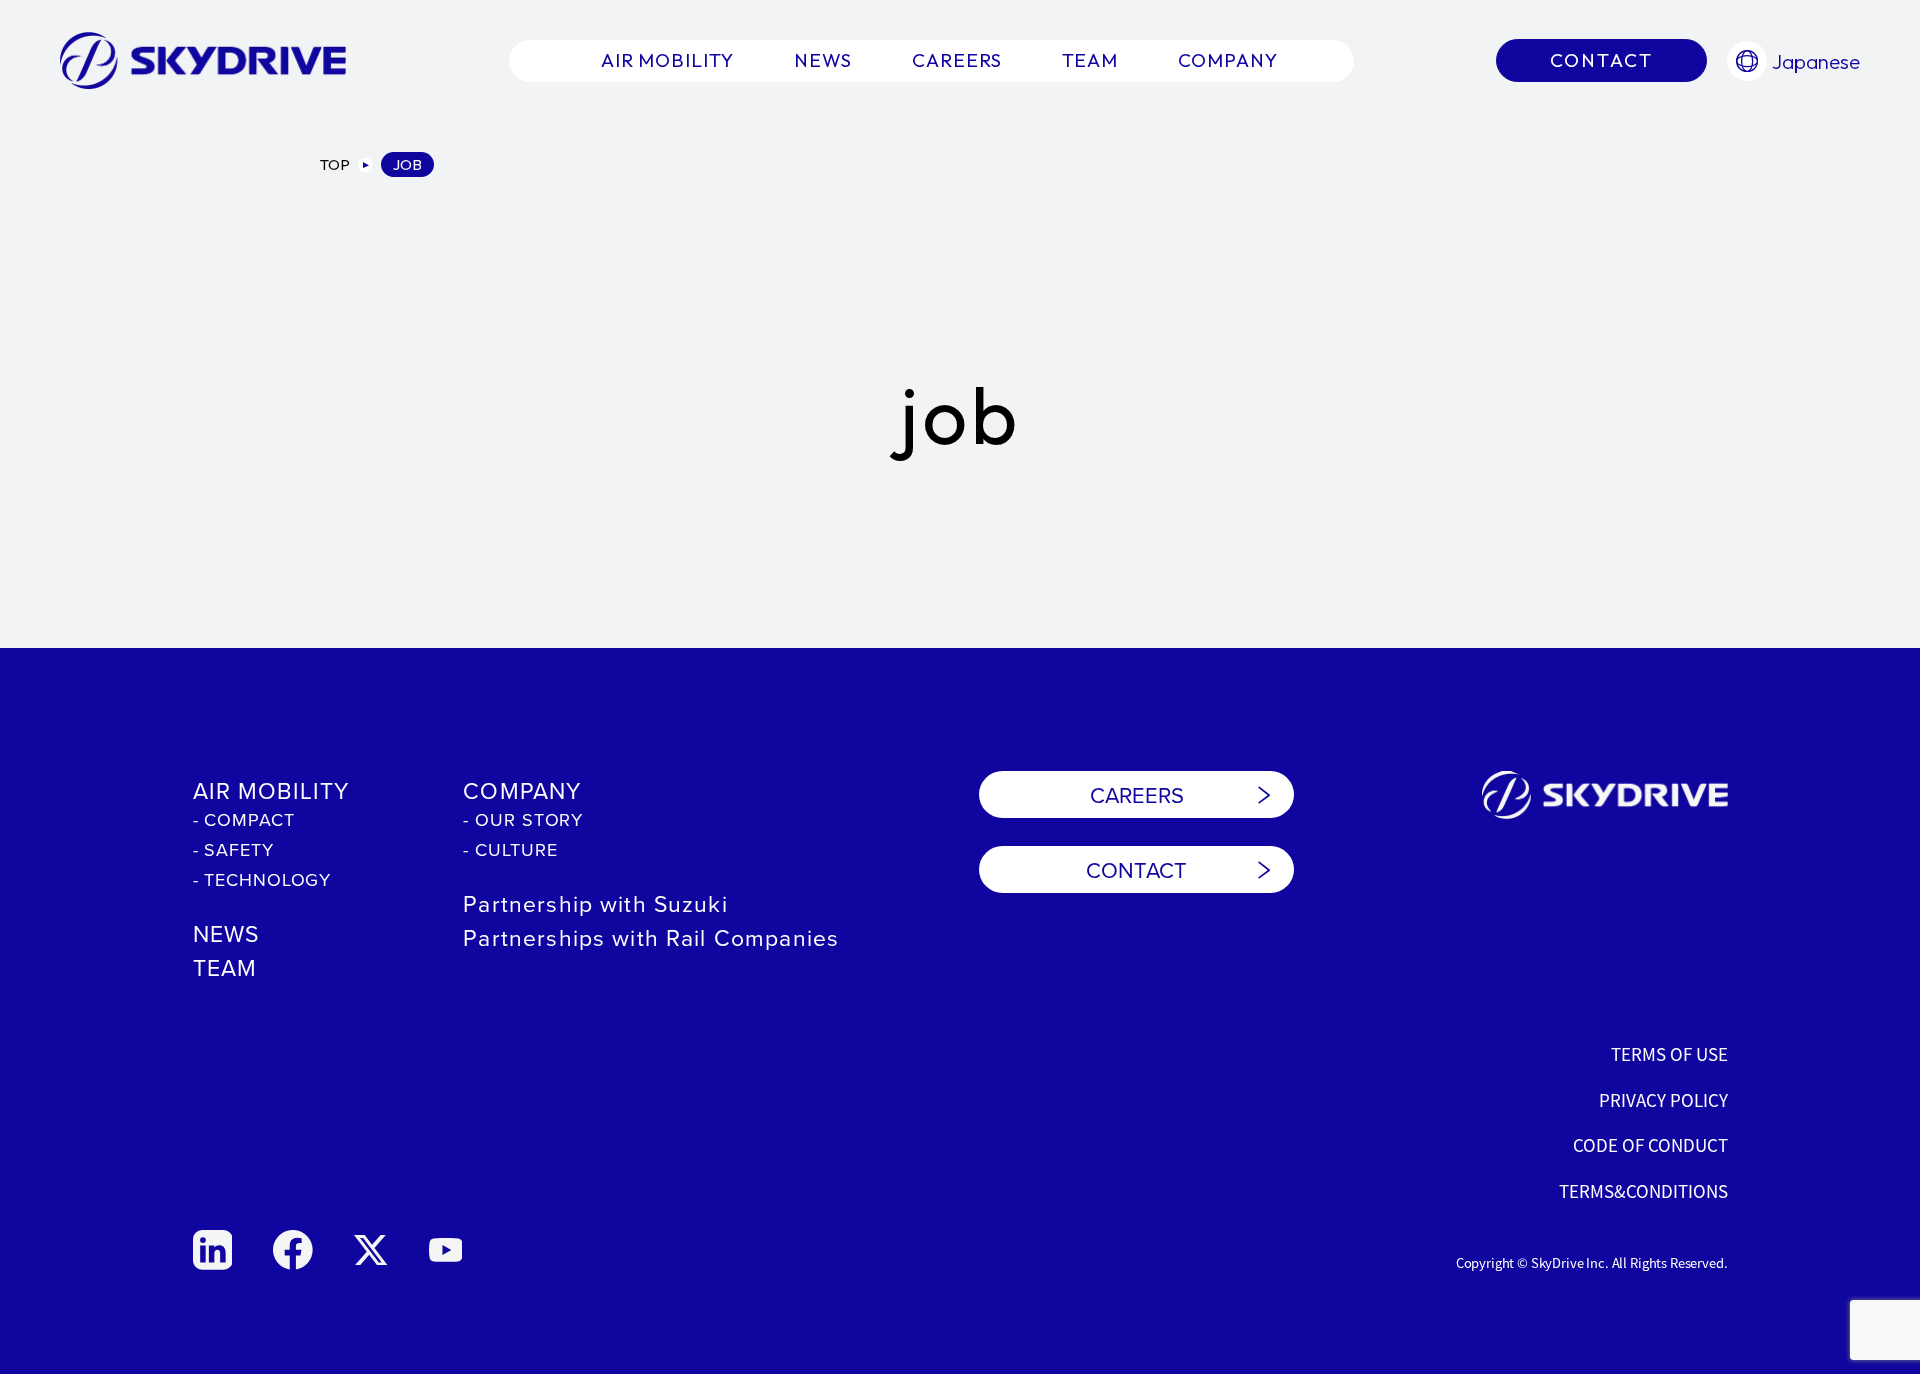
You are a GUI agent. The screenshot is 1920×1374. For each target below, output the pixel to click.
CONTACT (1136, 869)
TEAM (225, 967)
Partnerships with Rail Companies (651, 937)
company (1228, 60)
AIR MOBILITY (271, 790)
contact (1601, 60)
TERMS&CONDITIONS (1643, 1190)
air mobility (667, 60)
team (1090, 60)
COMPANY (522, 790)
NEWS (226, 933)
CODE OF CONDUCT (1650, 1144)
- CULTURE (510, 849)
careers (957, 60)
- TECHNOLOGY (262, 879)
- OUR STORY (523, 819)
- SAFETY (233, 849)
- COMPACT (244, 819)
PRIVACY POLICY (1663, 1099)
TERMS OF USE (1669, 1053)
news (823, 60)
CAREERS (1137, 794)
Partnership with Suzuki (595, 903)
